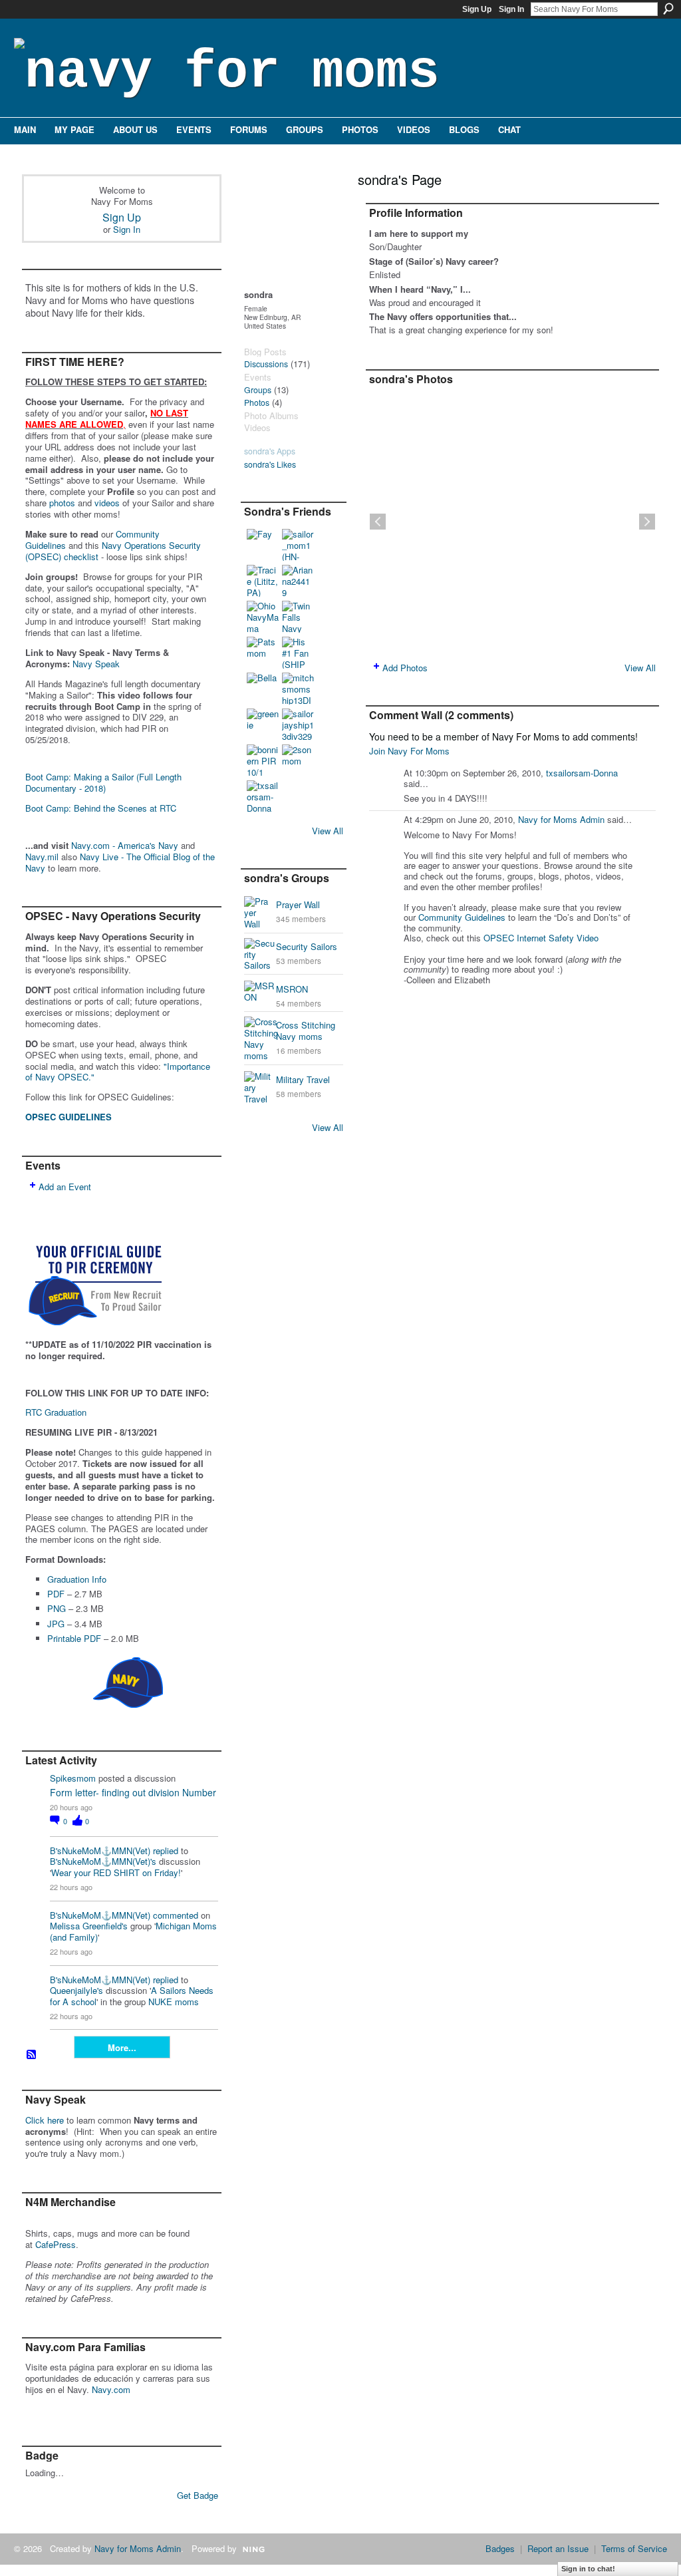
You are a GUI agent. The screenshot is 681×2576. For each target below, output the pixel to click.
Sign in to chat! (588, 2569)
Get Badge (198, 2495)
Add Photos (405, 668)
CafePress (56, 2244)
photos (62, 503)
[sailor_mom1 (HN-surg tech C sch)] (298, 545)
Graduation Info (77, 1579)
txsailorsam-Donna (582, 773)
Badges (500, 2548)
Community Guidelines (462, 917)
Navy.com (111, 2389)
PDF (56, 1594)
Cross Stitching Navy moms (306, 1031)
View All (328, 831)
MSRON (292, 989)
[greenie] (263, 724)
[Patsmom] (263, 653)
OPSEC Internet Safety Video (541, 938)
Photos (257, 402)
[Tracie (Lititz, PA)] (263, 581)
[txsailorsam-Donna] (263, 796)
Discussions (266, 364)
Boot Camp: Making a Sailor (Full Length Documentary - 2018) (103, 782)
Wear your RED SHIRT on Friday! (116, 1872)
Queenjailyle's (76, 1990)
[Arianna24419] (298, 581)
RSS (32, 2055)
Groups (258, 390)
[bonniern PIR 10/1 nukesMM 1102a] (263, 760)
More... (122, 2047)
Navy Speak (96, 664)
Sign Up (477, 9)
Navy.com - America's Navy (125, 845)
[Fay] (263, 545)
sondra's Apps (270, 451)
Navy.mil (42, 857)
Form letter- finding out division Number (133, 1792)
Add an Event (65, 1187)
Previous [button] (378, 522)
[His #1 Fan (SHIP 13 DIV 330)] (298, 653)
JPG (56, 1624)
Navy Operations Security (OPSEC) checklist (113, 551)
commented (176, 1915)
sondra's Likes (270, 464)
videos (107, 503)
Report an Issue (558, 2548)
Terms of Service (634, 2548)
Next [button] (647, 522)
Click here (45, 2120)
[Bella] (263, 689)
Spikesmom (73, 1778)
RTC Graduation (56, 1412)
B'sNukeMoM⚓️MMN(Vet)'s (103, 1861)
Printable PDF (74, 1638)
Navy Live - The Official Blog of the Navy (120, 862)
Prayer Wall (298, 904)
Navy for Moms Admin (561, 819)
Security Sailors (307, 946)
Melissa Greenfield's (89, 1926)
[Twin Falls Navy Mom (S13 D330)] (298, 617)
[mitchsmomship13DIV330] (298, 689)
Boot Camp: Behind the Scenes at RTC (101, 808)
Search (668, 9)
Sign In (511, 9)
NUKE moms (174, 2002)
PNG (57, 1608)
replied (166, 1851)
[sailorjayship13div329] (298, 724)
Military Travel (303, 1079)
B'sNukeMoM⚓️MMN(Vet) (100, 1851)
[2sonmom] (298, 760)
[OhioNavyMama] (263, 617)
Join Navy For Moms (409, 751)
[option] (512, 522)
